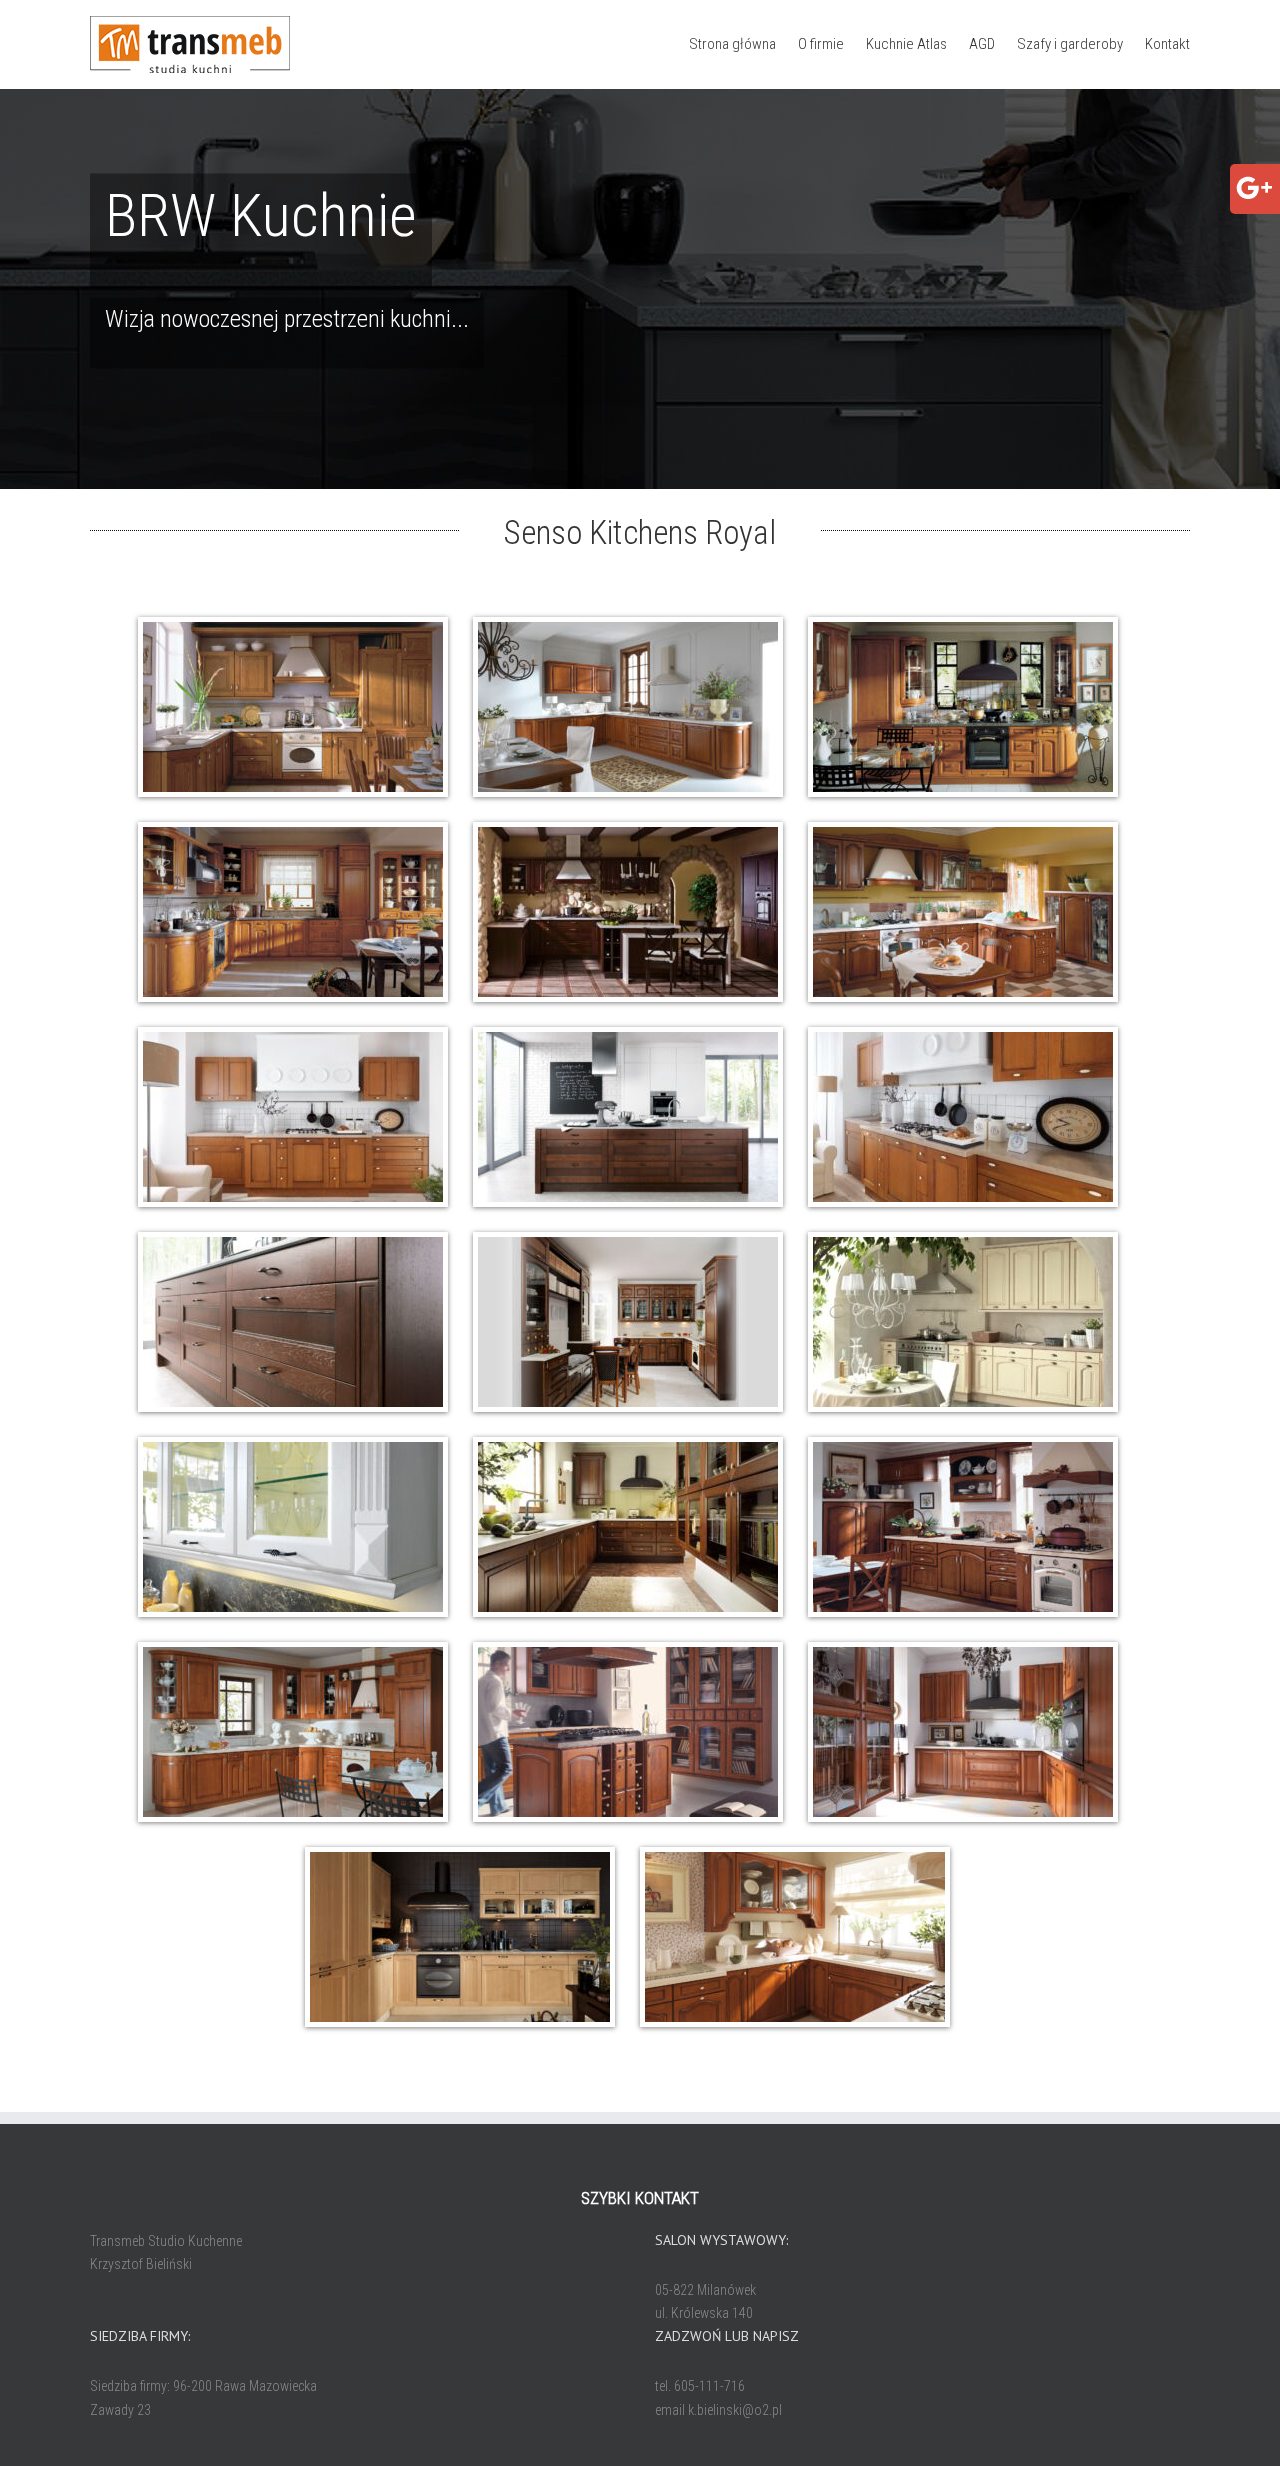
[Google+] (1254, 180)
